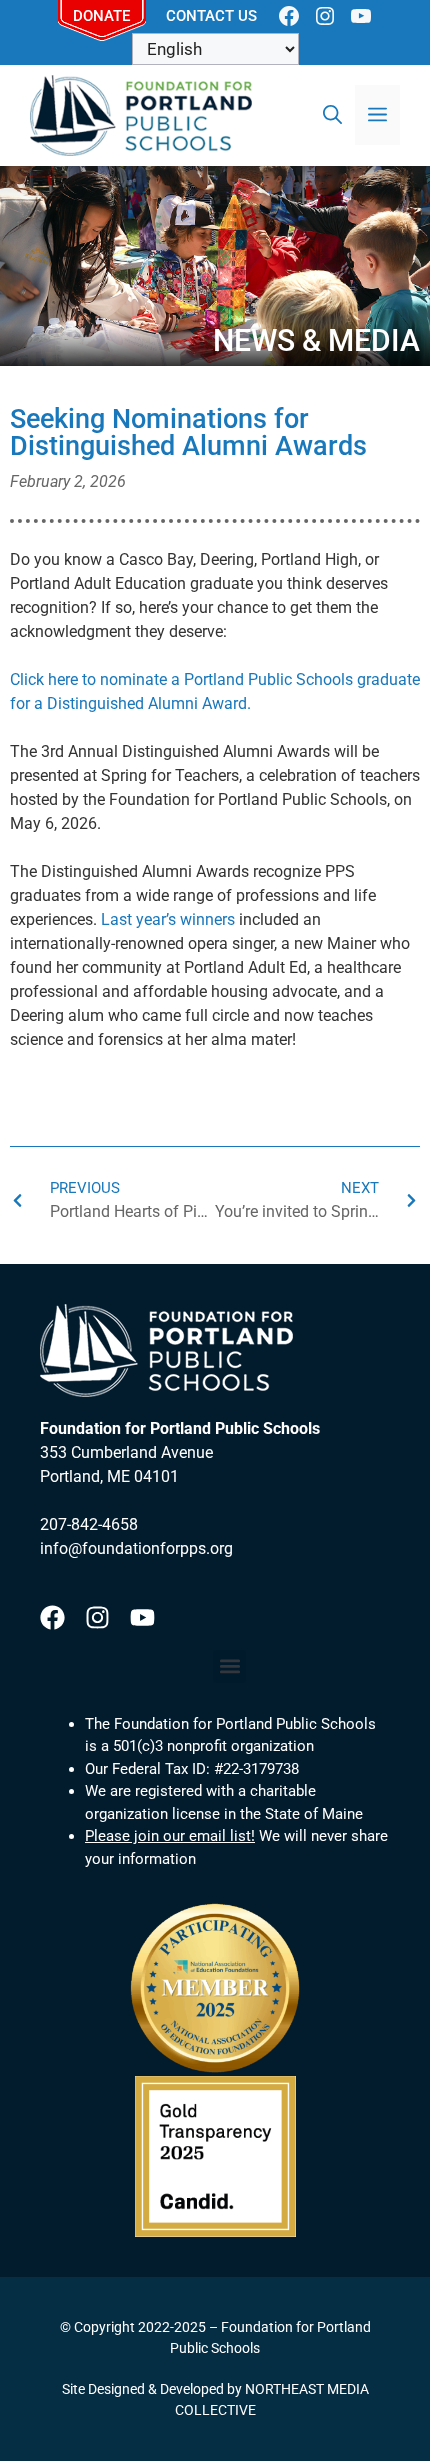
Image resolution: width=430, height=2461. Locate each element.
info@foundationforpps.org (136, 1548)
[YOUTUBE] (361, 16)
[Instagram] (97, 1617)
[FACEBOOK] (289, 16)
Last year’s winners (168, 919)
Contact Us (211, 16)
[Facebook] (52, 1617)
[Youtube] (142, 1617)
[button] (229, 1666)
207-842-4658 (89, 1524)
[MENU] (377, 115)
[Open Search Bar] (332, 115)
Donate (101, 16)
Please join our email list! (170, 1836)
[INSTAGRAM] (325, 16)
